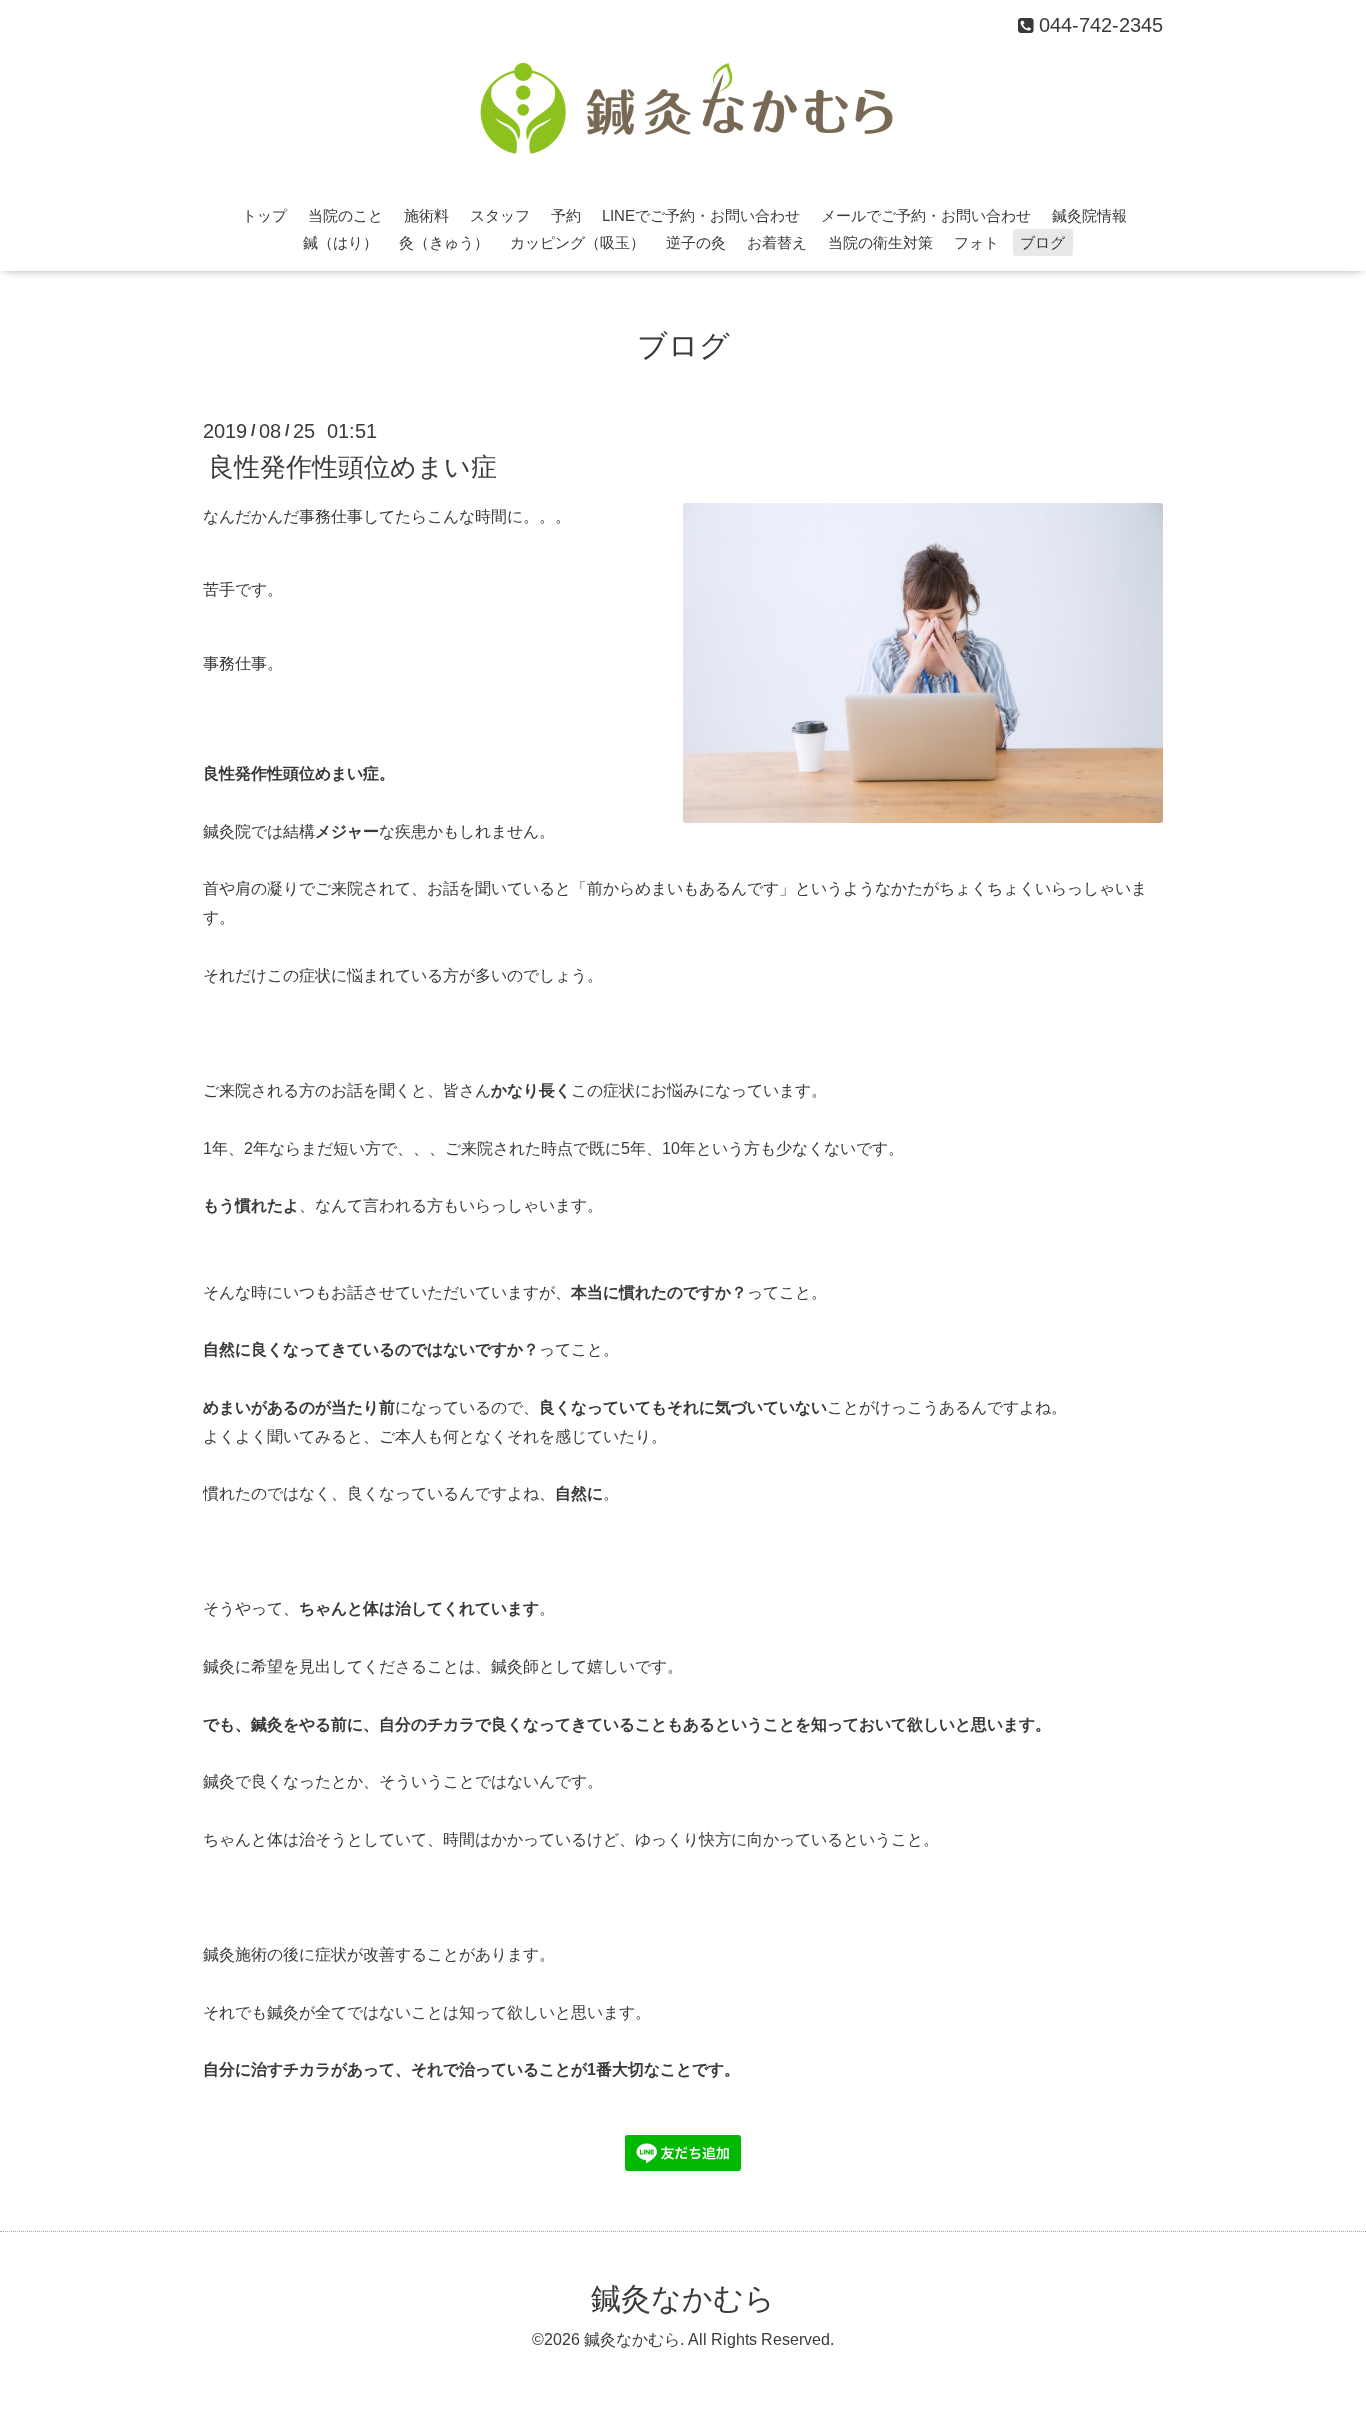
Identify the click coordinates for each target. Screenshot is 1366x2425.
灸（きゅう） (444, 242)
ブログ (1042, 242)
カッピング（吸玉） (577, 242)
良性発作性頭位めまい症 (352, 466)
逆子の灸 (696, 242)
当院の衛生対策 (880, 242)
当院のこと (345, 215)
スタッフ (500, 215)
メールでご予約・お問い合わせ (926, 215)
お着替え (777, 242)
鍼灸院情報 (1089, 215)
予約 (566, 215)
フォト (976, 242)
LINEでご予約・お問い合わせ (701, 215)
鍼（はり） (340, 242)
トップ (264, 215)
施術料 (426, 215)
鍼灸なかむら (683, 2298)
